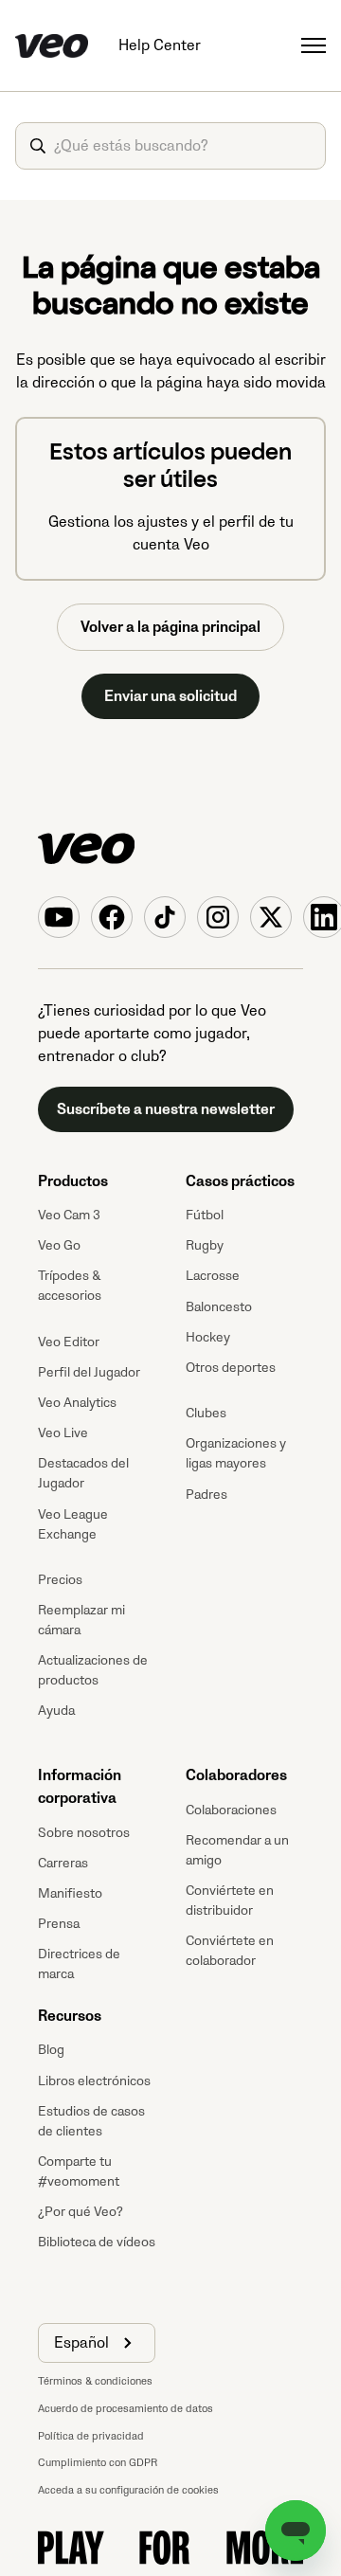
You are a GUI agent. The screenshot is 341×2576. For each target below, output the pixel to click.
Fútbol (205, 1215)
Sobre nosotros (84, 1833)
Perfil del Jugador (89, 1372)
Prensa (59, 1924)
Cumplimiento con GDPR (98, 2463)
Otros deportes (231, 1368)
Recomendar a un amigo (237, 1850)
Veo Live (63, 1433)
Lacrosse (213, 1276)
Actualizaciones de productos (93, 1670)
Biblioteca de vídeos (97, 2242)
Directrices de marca (79, 1964)
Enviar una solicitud (170, 696)
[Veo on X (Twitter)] (271, 917)
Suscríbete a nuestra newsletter (166, 1109)
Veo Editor (69, 1342)
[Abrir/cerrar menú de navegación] (314, 45)
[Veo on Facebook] (112, 917)
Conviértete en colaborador (230, 1951)
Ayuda (56, 1711)
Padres (206, 1495)
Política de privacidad (91, 2436)
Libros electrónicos (94, 2081)
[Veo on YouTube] (59, 917)
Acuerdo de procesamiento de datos (126, 2409)
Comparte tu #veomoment (79, 2171)
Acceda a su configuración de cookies (128, 2490)
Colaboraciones (231, 1810)
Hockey (208, 1337)
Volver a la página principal (170, 627)
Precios (60, 1580)
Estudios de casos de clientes (91, 2121)
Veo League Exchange (73, 1524)
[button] (97, 2343)
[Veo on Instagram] (218, 917)
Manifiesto (70, 1893)
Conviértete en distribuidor (230, 1900)
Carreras (63, 1863)
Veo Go (59, 1245)
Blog (51, 2050)
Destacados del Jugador (83, 1473)
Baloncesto (219, 1307)
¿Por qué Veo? (81, 2212)
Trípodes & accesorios (70, 1286)
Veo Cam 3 (69, 1215)
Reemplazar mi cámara (81, 1620)
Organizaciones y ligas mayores (236, 1453)
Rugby (205, 1245)
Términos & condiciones (95, 2381)
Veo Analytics (77, 1403)
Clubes (206, 1413)
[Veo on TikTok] (165, 917)
